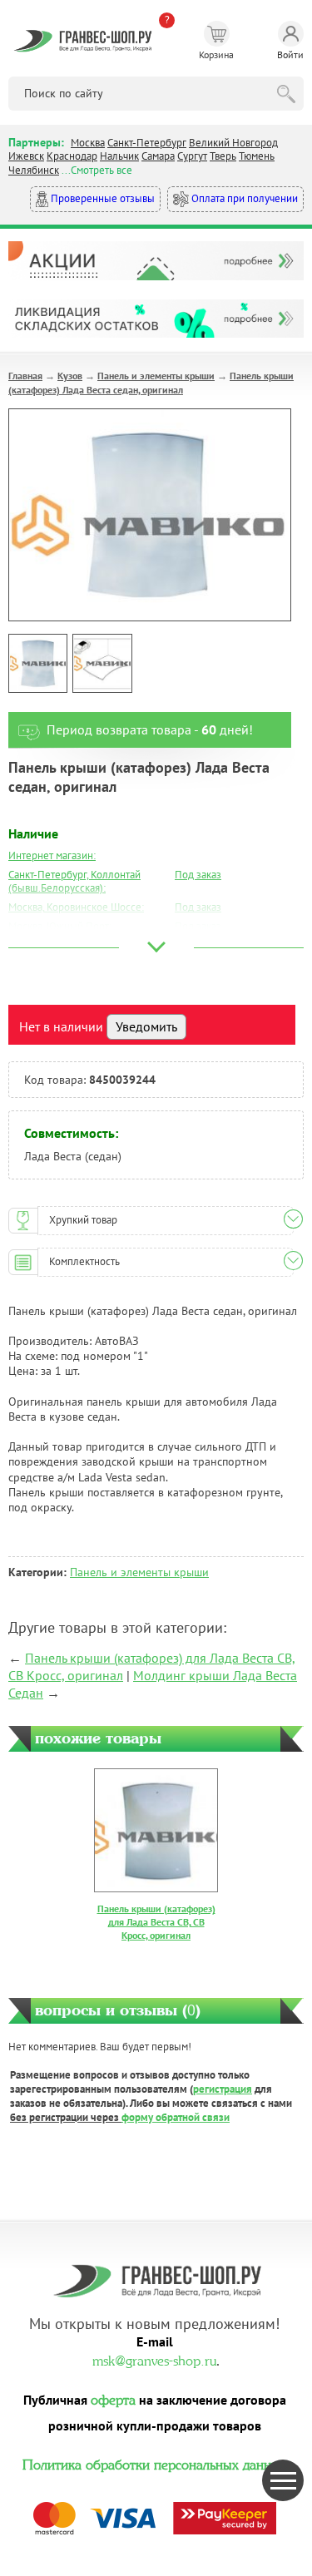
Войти (290, 54)
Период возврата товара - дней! (150, 729)
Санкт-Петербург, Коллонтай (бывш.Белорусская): (74, 882)
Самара (158, 156)
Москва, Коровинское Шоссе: (76, 907)
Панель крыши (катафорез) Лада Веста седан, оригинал (151, 383)
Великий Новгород (233, 143)
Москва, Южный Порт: (60, 926)
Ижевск (26, 156)
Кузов (70, 376)
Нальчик (119, 156)
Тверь (223, 156)
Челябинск (34, 170)
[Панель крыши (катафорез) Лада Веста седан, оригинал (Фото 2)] (102, 663)
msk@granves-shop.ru (154, 2359)
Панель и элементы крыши (156, 376)
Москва (88, 143)
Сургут (192, 156)
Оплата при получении (243, 198)
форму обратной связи (176, 2117)
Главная (25, 376)
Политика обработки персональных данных (155, 2463)
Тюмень (257, 156)
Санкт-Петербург (147, 143)
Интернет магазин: (52, 855)
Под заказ (198, 875)
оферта (113, 2398)
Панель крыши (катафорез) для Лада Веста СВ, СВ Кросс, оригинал (156, 1921)
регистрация (223, 2089)
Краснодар (72, 156)
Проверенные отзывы (102, 198)
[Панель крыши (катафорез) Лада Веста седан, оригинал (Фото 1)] (38, 663)
